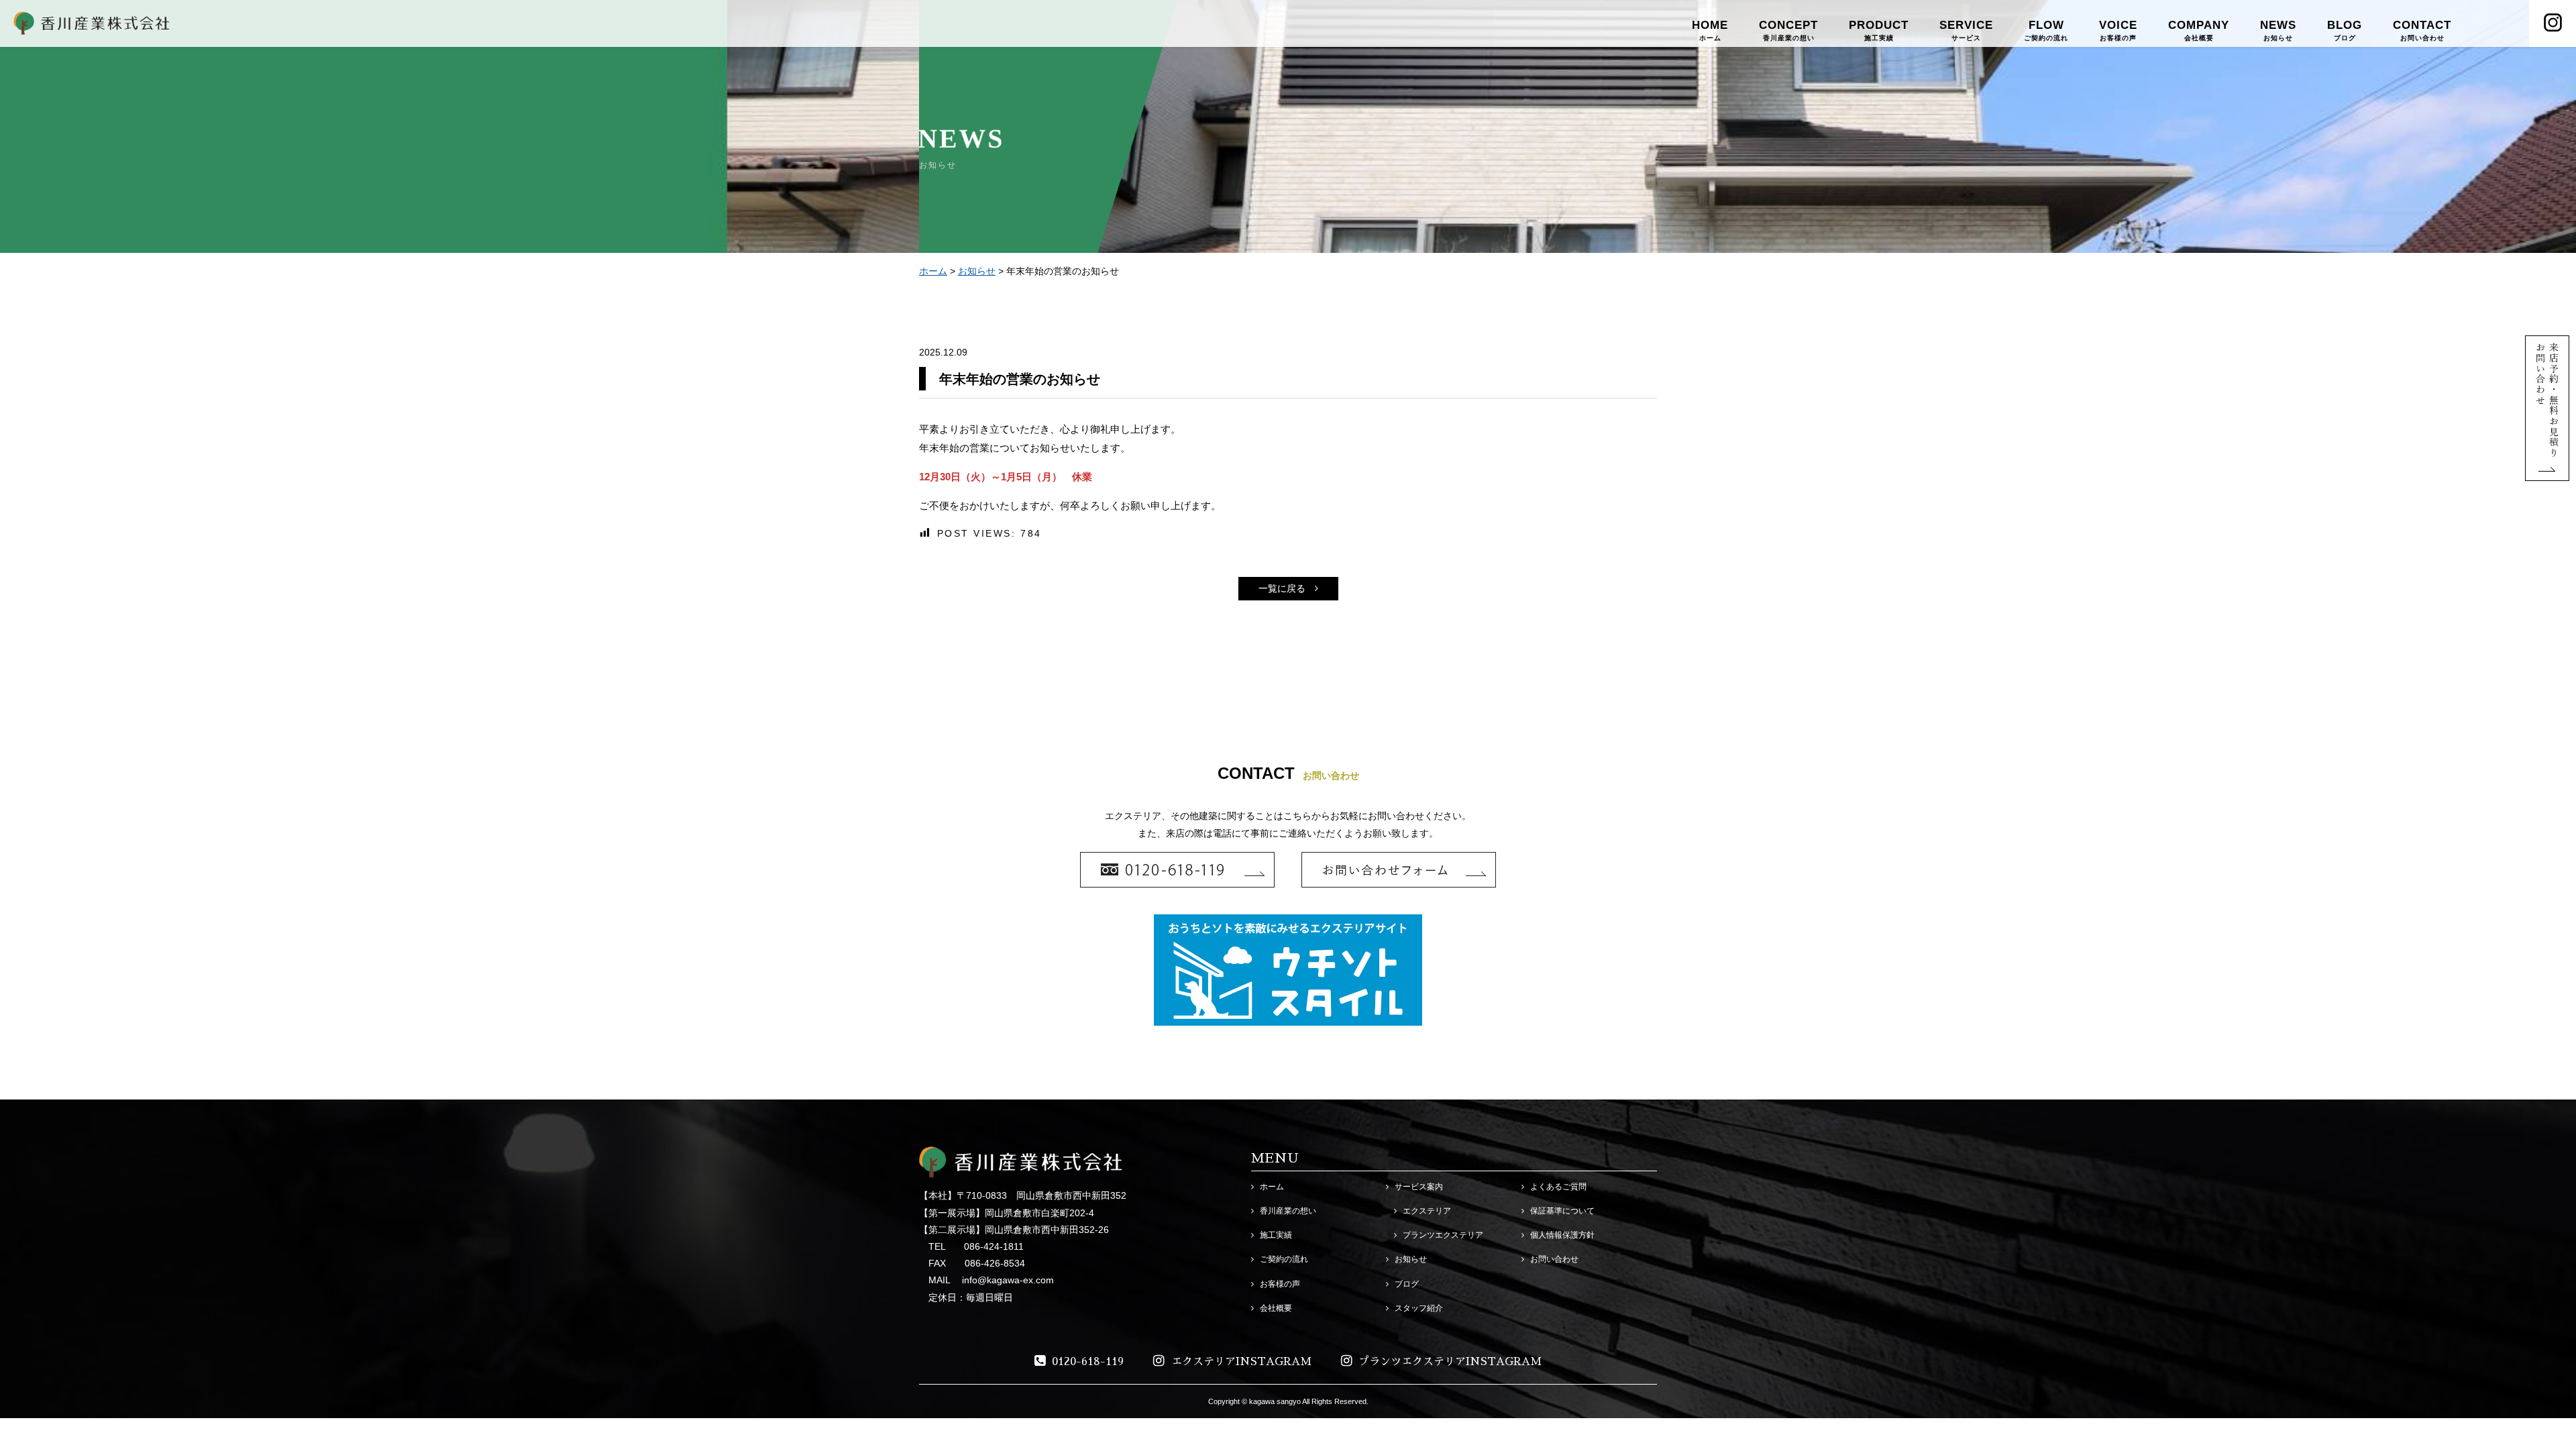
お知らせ (977, 271)
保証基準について (1562, 1211)
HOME (1710, 30)
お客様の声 (1280, 1284)
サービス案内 (1419, 1187)
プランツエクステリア (1443, 1235)
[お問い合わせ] (2547, 472)
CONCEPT (1788, 30)
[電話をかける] (1177, 870)
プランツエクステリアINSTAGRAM (1450, 1362)
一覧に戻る (1282, 588)
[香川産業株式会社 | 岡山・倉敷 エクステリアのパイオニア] (92, 26)
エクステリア (1427, 1211)
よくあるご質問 (1558, 1187)
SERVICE (1966, 30)
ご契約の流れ (1284, 1259)
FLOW (2046, 30)
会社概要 (1276, 1308)
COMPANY (2199, 30)
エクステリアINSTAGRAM (1241, 1362)
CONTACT (2422, 30)
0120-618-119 (1088, 1362)
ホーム (933, 271)
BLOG (2345, 30)
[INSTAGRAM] (2553, 23)
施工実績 (1276, 1235)
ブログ (1407, 1284)
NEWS (2278, 30)
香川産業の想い (1288, 1211)
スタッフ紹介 (1419, 1308)
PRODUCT (1879, 30)
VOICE (2118, 30)
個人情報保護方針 (1562, 1235)
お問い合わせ (1554, 1259)
